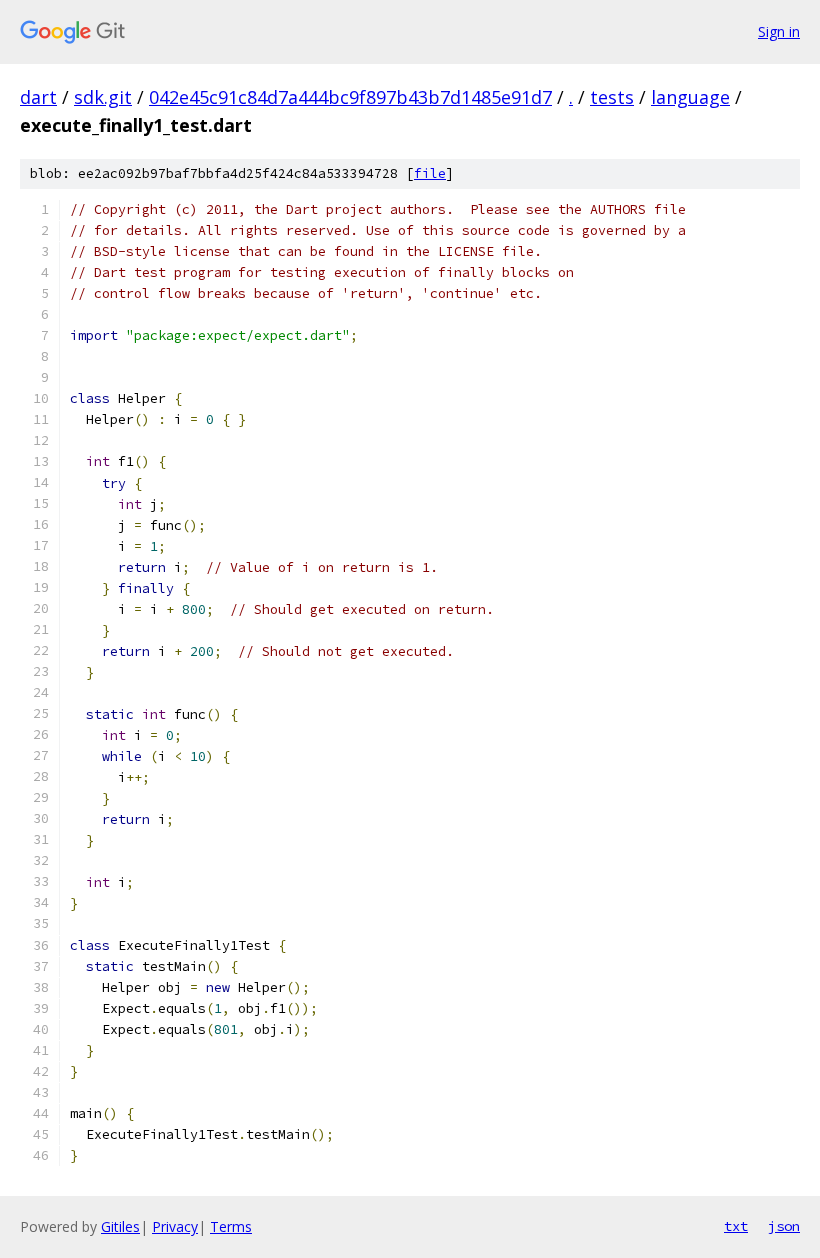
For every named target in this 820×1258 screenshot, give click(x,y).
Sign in (779, 31)
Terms (231, 1226)
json (784, 1226)
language (690, 97)
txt (736, 1226)
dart (38, 97)
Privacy (175, 1226)
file (430, 173)
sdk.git (103, 97)
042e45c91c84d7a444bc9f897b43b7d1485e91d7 (350, 97)
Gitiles (120, 1226)
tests (612, 97)
